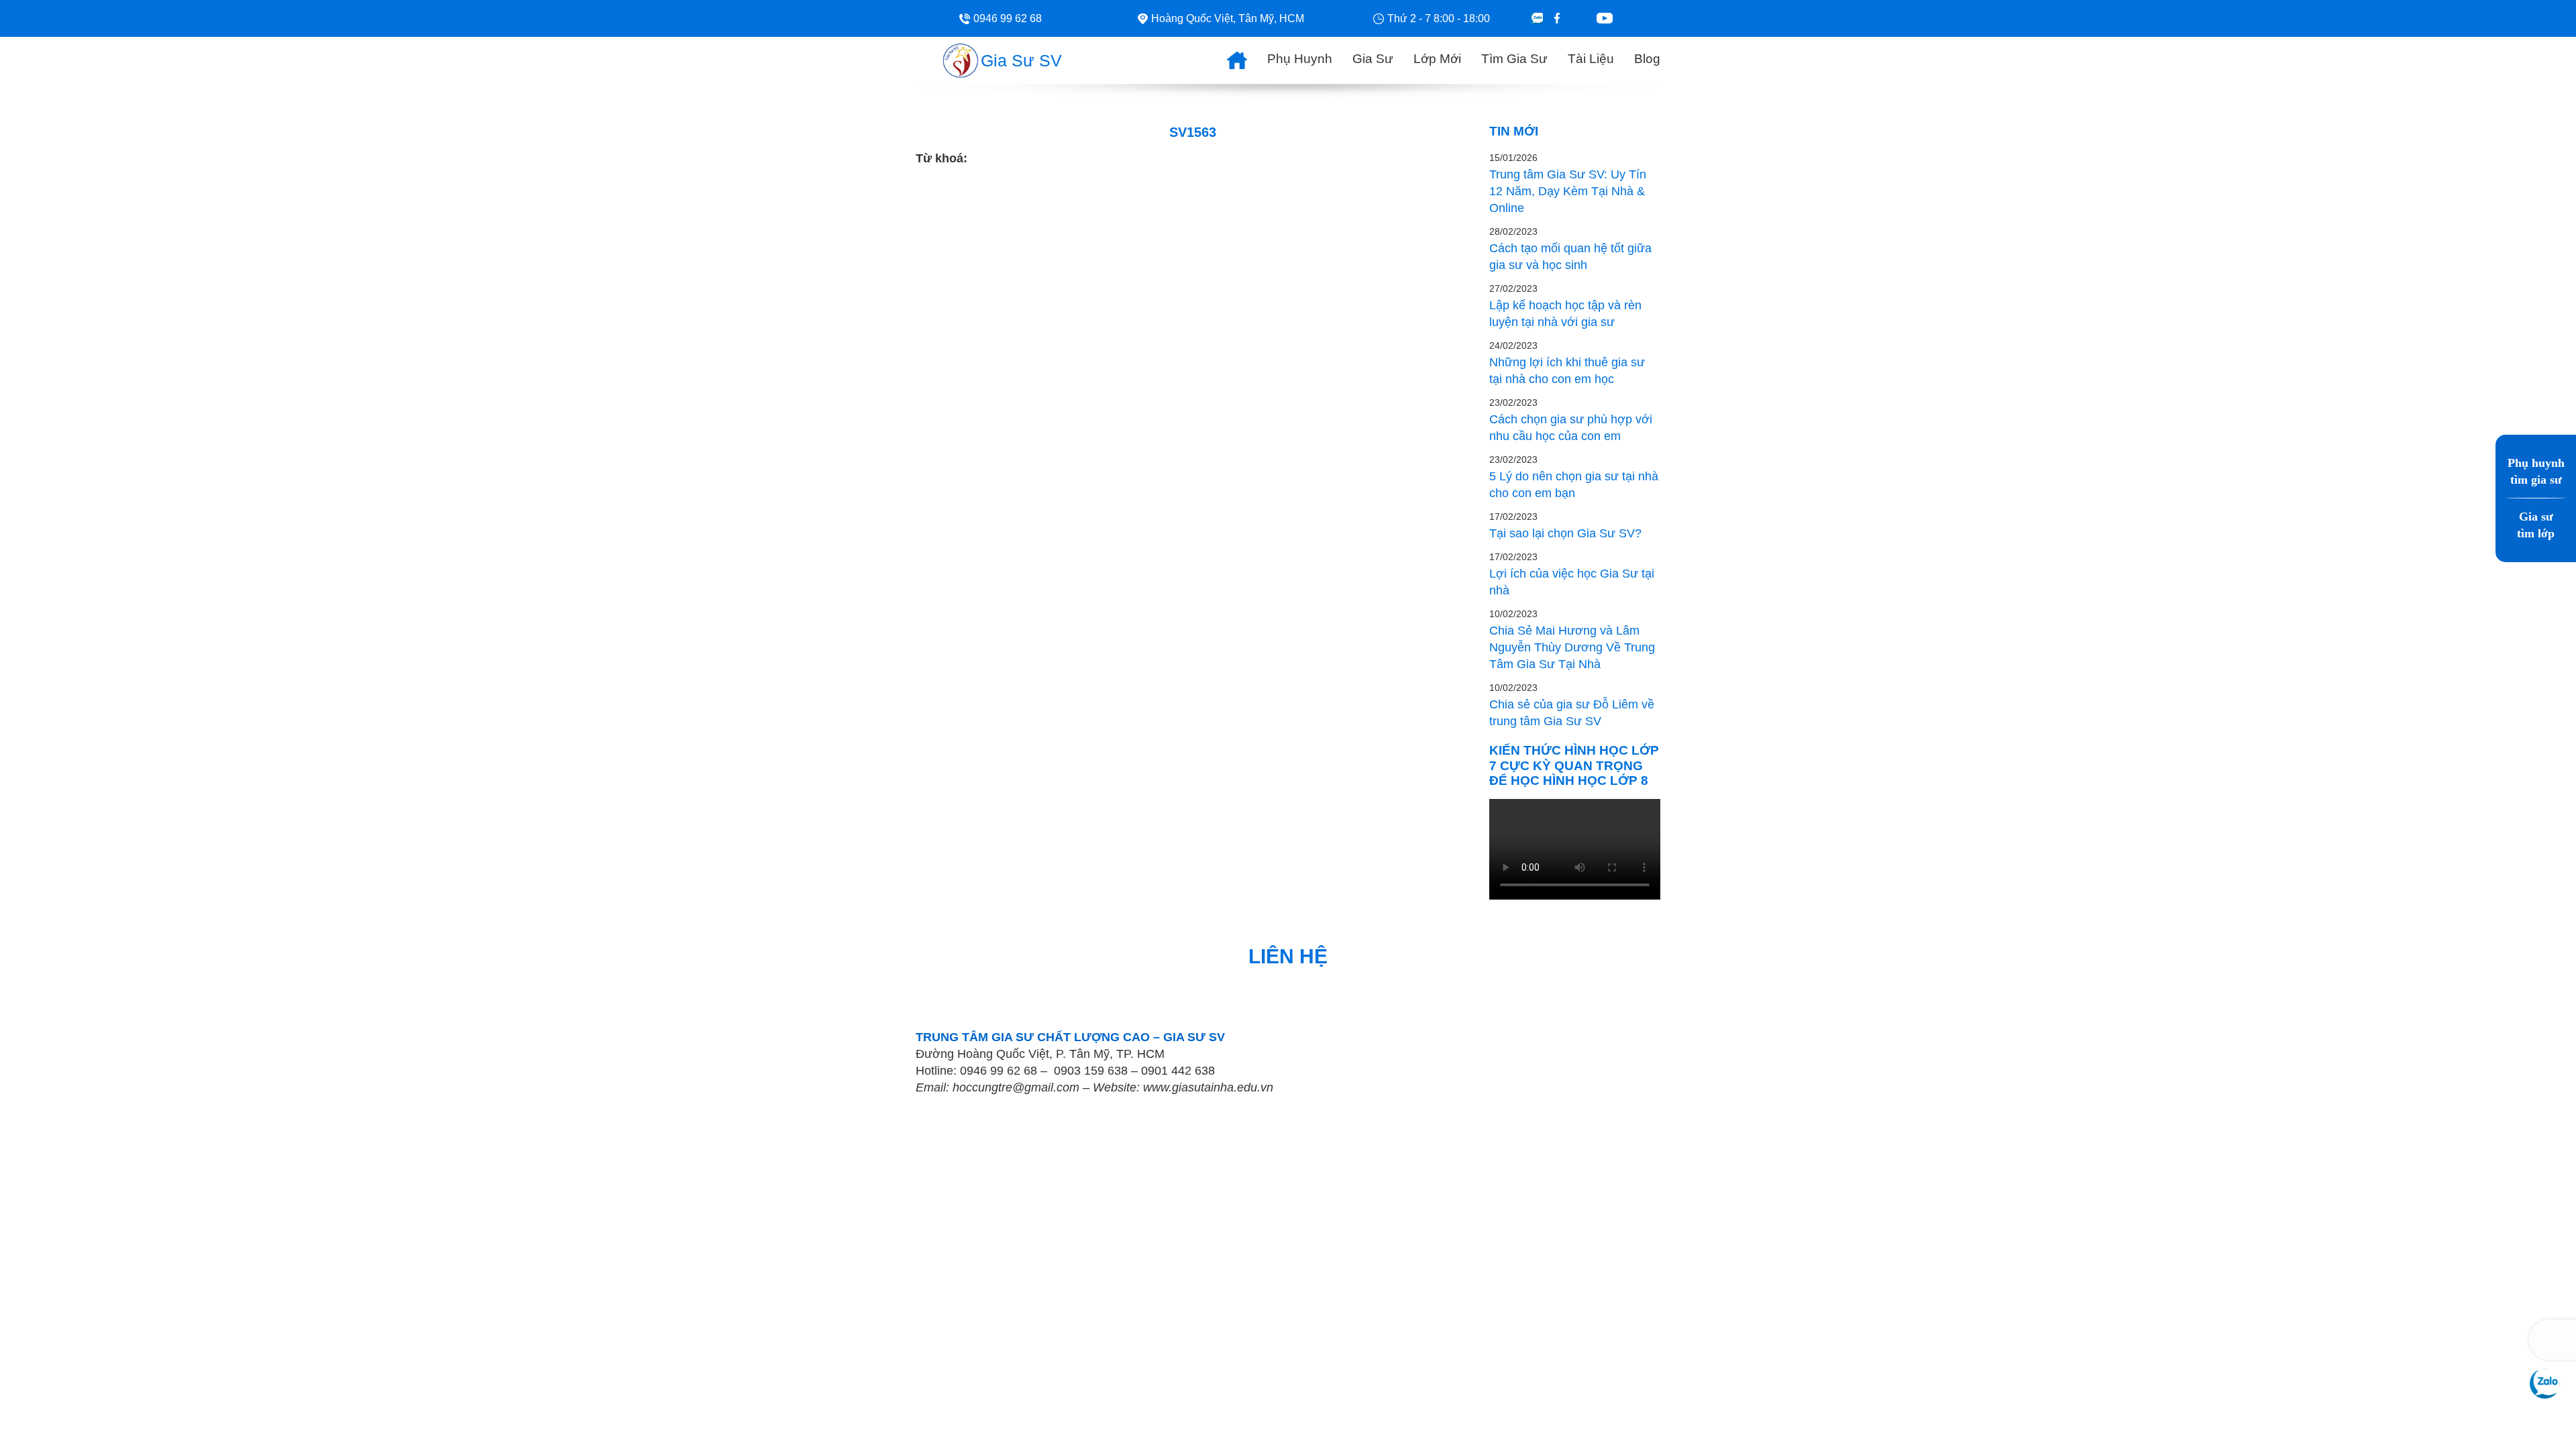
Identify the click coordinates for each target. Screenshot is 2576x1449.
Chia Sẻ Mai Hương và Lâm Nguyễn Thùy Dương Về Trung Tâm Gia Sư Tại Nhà (1572, 647)
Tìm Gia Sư (1514, 59)
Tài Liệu (1591, 59)
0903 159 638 (1091, 1071)
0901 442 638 (1178, 1071)
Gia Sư (1373, 59)
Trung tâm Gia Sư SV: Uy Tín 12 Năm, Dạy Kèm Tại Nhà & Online (1568, 191)
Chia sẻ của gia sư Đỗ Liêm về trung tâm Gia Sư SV (1572, 713)
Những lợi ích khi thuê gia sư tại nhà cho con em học (1567, 371)
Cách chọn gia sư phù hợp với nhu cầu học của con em (1571, 428)
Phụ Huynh (1300, 59)
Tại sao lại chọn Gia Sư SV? (1565, 533)
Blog (1647, 59)
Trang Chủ (1227, 57)
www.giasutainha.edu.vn (1208, 1087)
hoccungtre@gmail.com (1016, 1087)
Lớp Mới (1437, 59)
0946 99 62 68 (999, 1071)
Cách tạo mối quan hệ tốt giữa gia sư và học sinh (1570, 257)
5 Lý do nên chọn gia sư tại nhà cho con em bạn (1574, 485)
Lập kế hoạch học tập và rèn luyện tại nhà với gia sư (1565, 314)
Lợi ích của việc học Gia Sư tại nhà (1572, 582)
